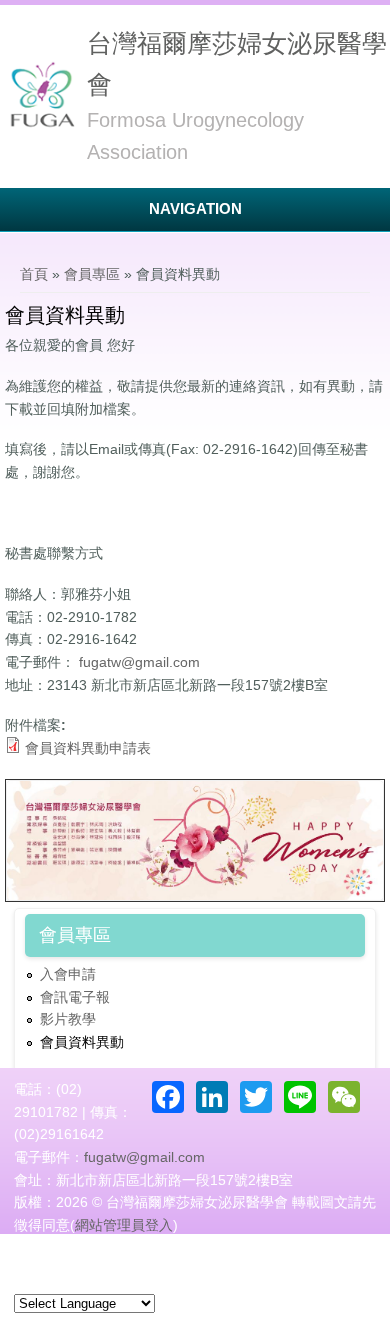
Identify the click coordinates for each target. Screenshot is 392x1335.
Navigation (195, 208)
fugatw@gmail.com (139, 662)
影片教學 (68, 1019)
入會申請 (68, 974)
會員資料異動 (82, 1042)
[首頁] (41, 95)
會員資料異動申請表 (88, 748)
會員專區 (92, 274)
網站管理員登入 (124, 1225)
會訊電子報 (75, 997)
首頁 (34, 274)
